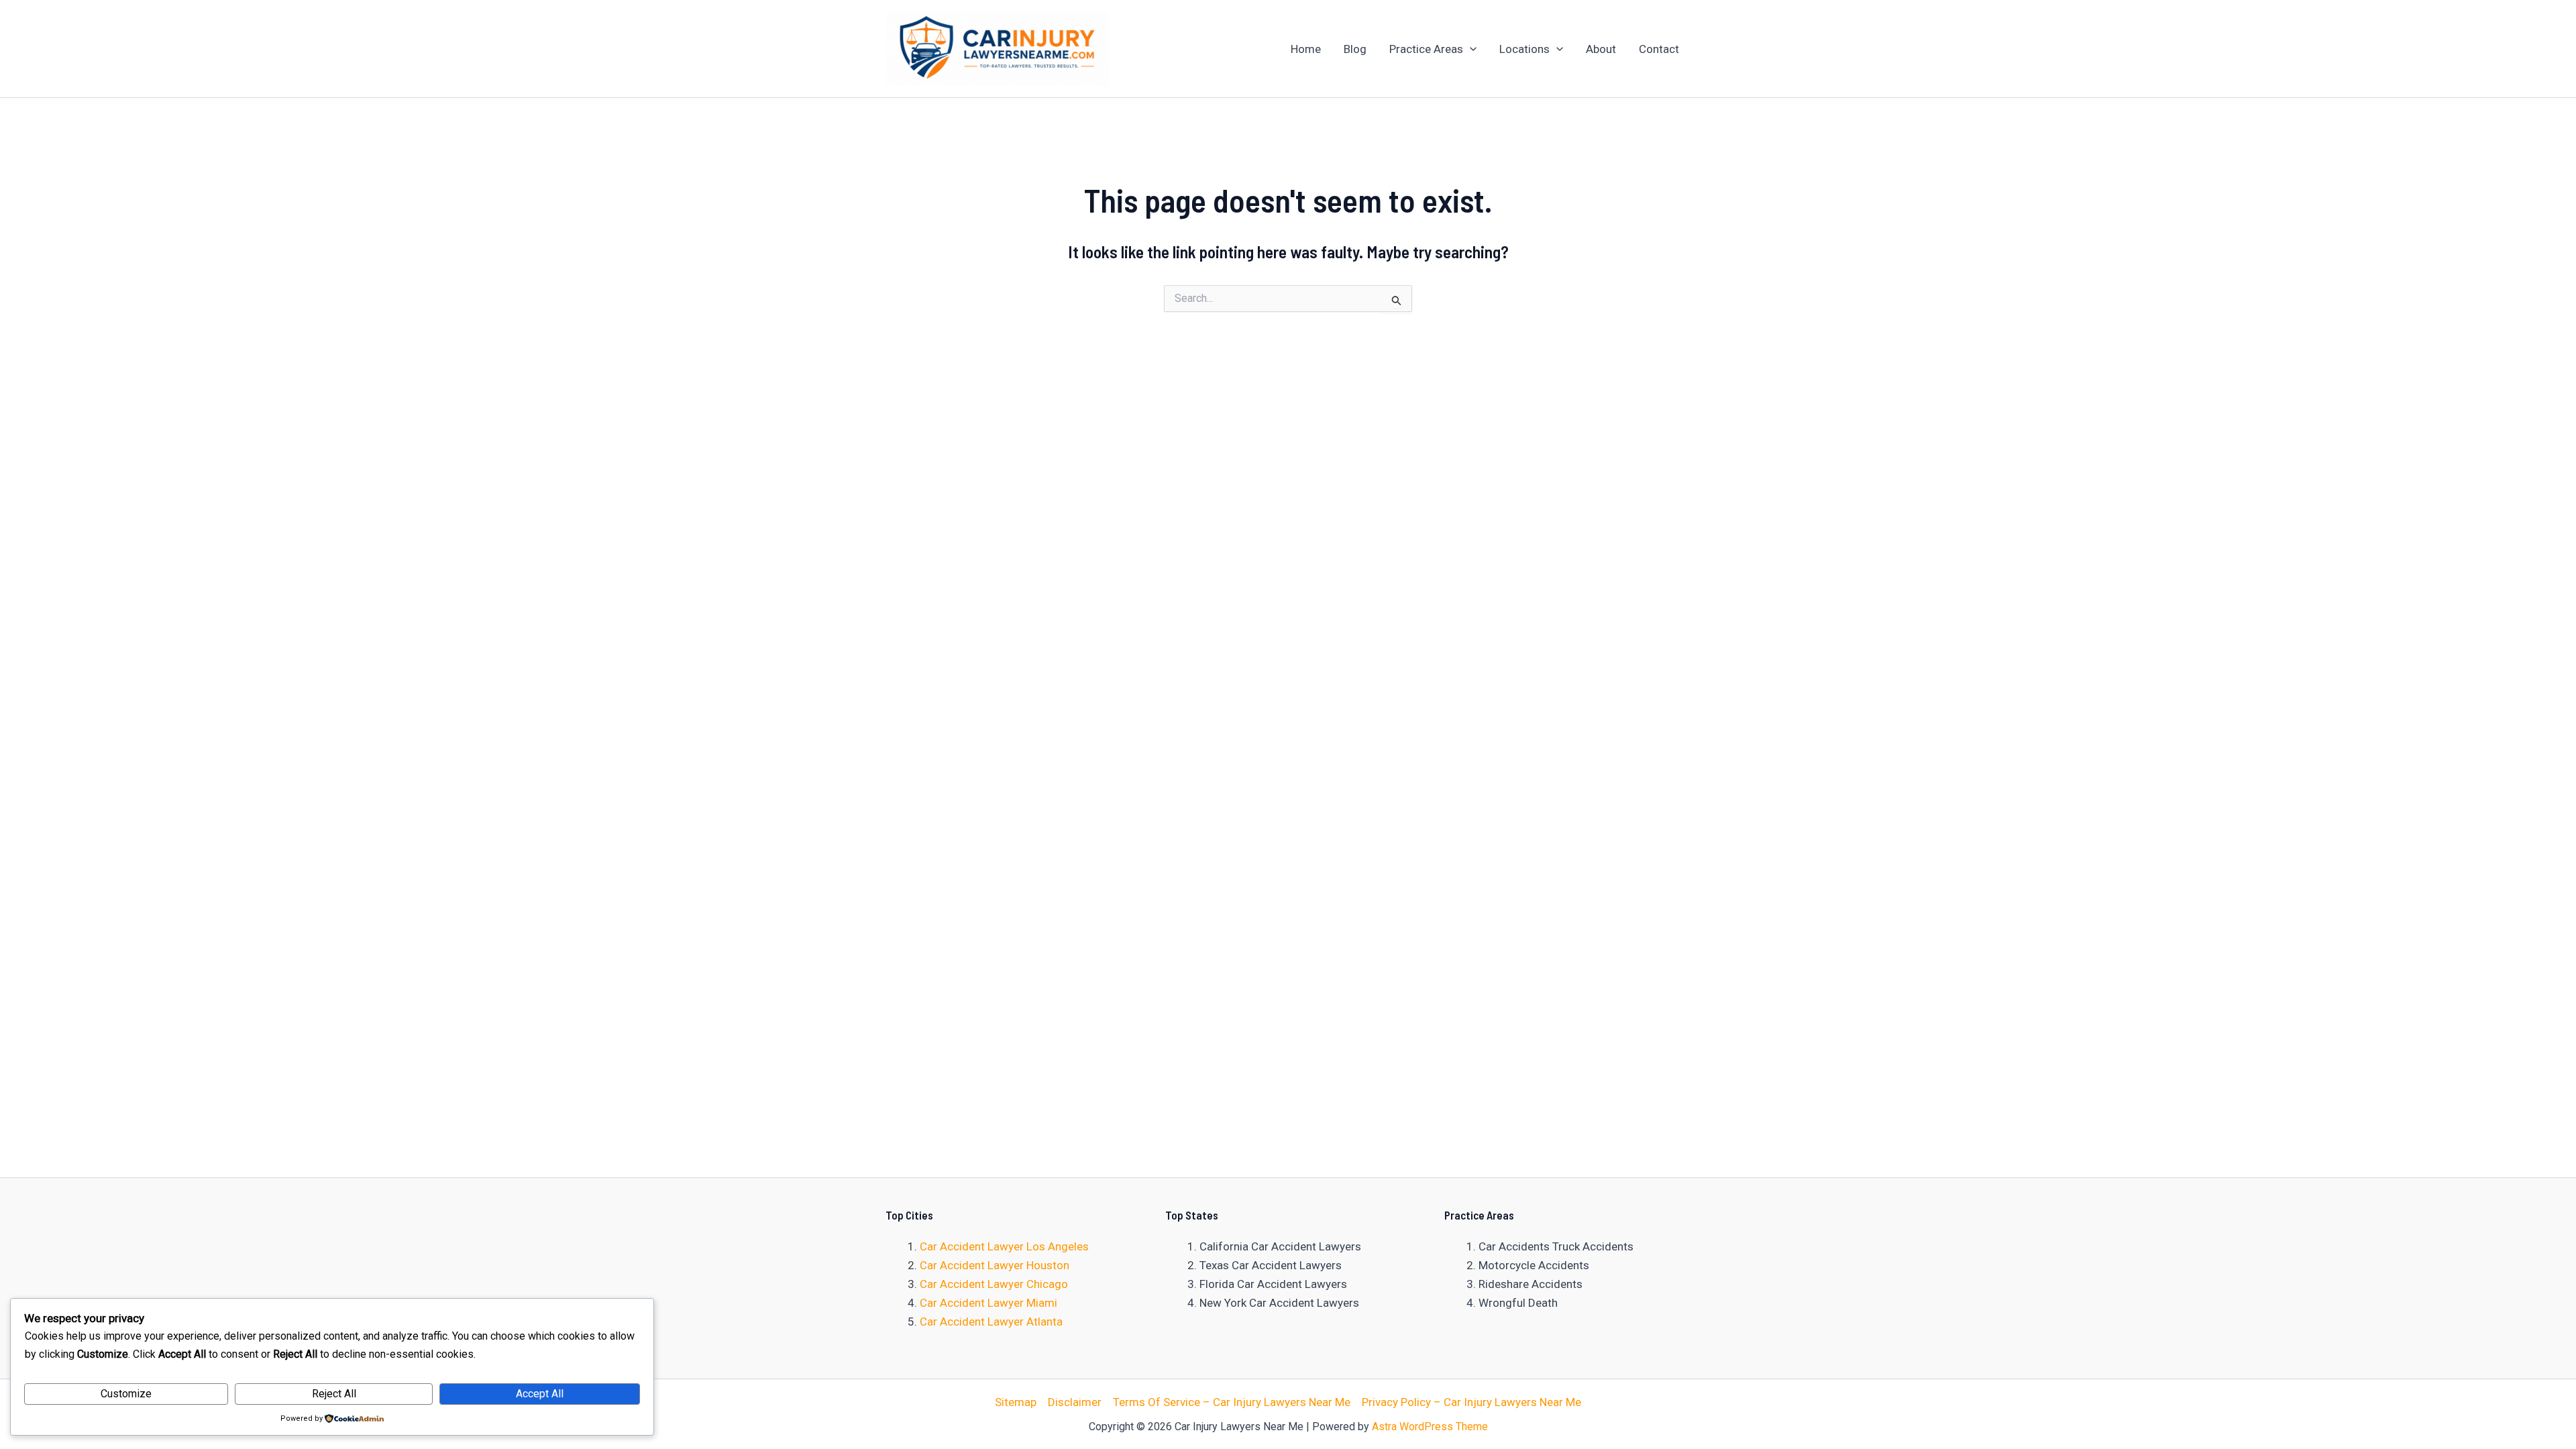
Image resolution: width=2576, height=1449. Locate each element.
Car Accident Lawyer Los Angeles (1004, 1246)
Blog (1355, 49)
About (1601, 49)
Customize (126, 1394)
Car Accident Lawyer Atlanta (991, 1322)
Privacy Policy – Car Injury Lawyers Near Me (1471, 1402)
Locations (1524, 49)
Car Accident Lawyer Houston (995, 1265)
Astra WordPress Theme (1430, 1427)
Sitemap (1016, 1402)
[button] (1470, 49)
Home (1306, 49)
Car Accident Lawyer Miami (988, 1303)
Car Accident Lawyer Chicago (994, 1284)
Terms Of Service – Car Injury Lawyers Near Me (1232, 1402)
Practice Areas (1426, 49)
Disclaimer (1075, 1402)
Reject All (334, 1394)
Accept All (540, 1394)
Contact (1659, 49)
